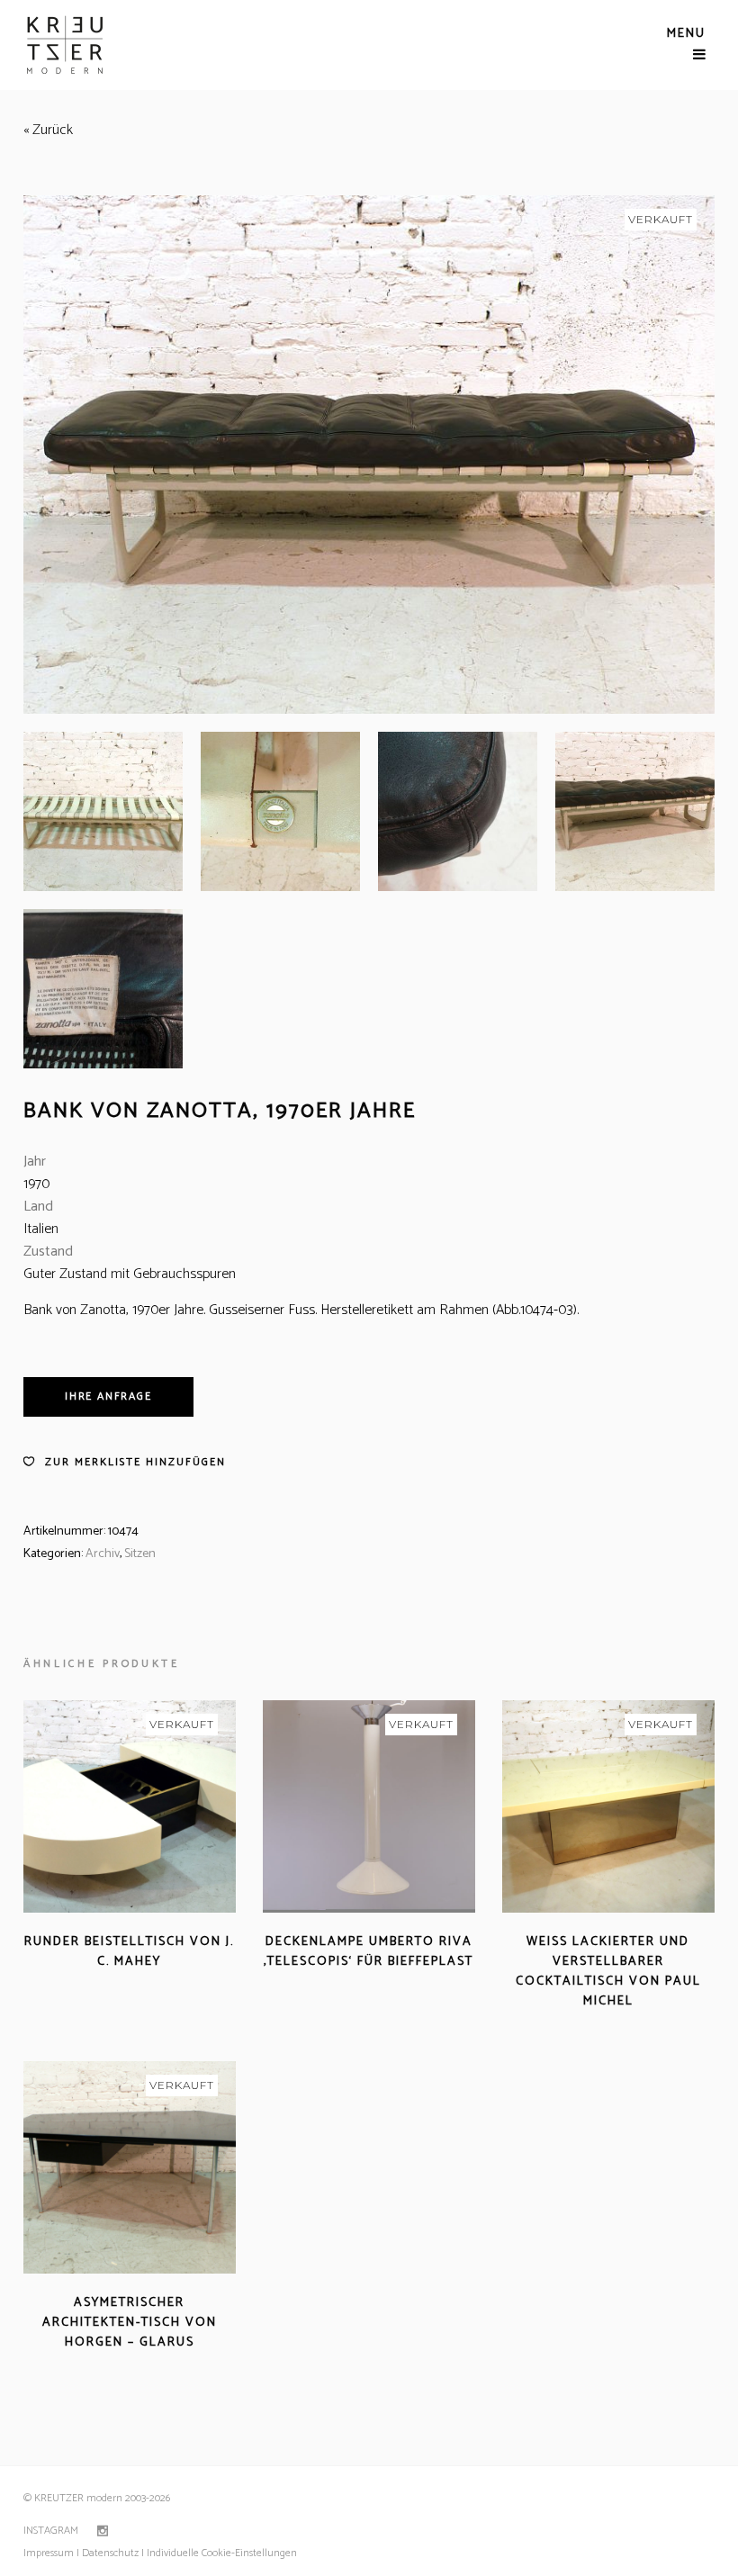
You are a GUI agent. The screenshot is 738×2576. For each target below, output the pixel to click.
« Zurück (48, 130)
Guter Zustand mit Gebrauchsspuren (130, 1274)
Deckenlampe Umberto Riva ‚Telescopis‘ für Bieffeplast (369, 1952)
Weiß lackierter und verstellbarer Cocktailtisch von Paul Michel (608, 1972)
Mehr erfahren (78, 1983)
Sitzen (140, 1554)
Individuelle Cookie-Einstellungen (220, 2553)
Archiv (103, 1554)
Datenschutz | (113, 2553)
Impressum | (51, 2553)
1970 (36, 1184)
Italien (41, 1229)
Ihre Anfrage (108, 1396)
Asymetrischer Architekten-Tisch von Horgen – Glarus (130, 2323)
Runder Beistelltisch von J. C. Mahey (129, 1952)
